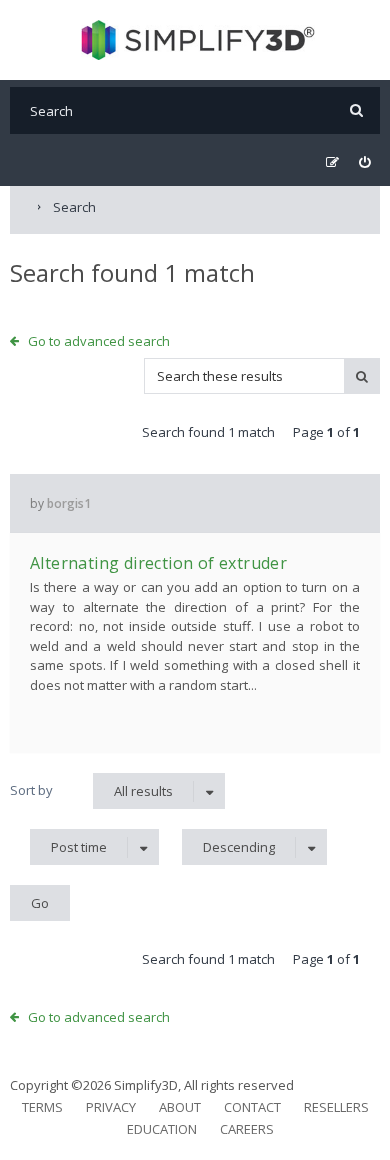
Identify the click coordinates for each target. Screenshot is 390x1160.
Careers (247, 1129)
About (180, 1107)
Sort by (31, 790)
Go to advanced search (99, 341)
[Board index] (195, 40)
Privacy (111, 1107)
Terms (42, 1107)
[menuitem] (364, 162)
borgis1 (69, 503)
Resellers (336, 1107)
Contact (252, 1107)
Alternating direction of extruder (158, 563)
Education (162, 1129)
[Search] (356, 110)
